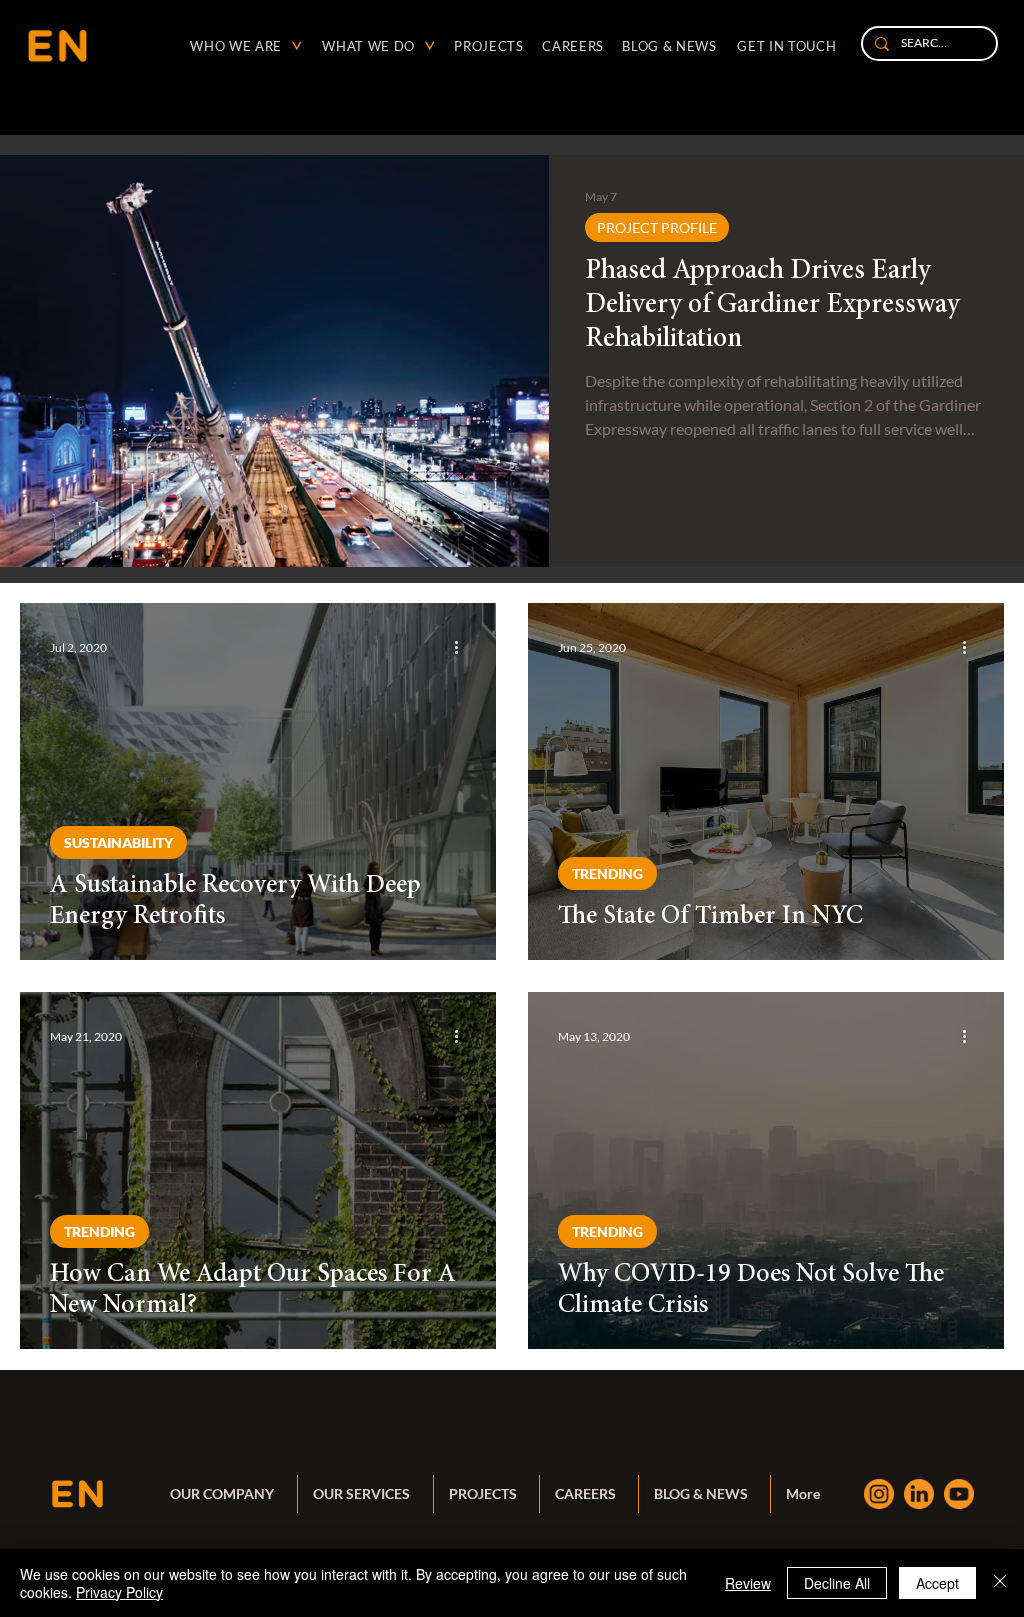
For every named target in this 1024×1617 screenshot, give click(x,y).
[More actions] (463, 647)
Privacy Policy (119, 1592)
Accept (937, 1583)
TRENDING (607, 873)
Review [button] (748, 1583)
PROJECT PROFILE (657, 227)
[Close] (1000, 1583)
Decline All (837, 1583)
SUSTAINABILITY (118, 842)
